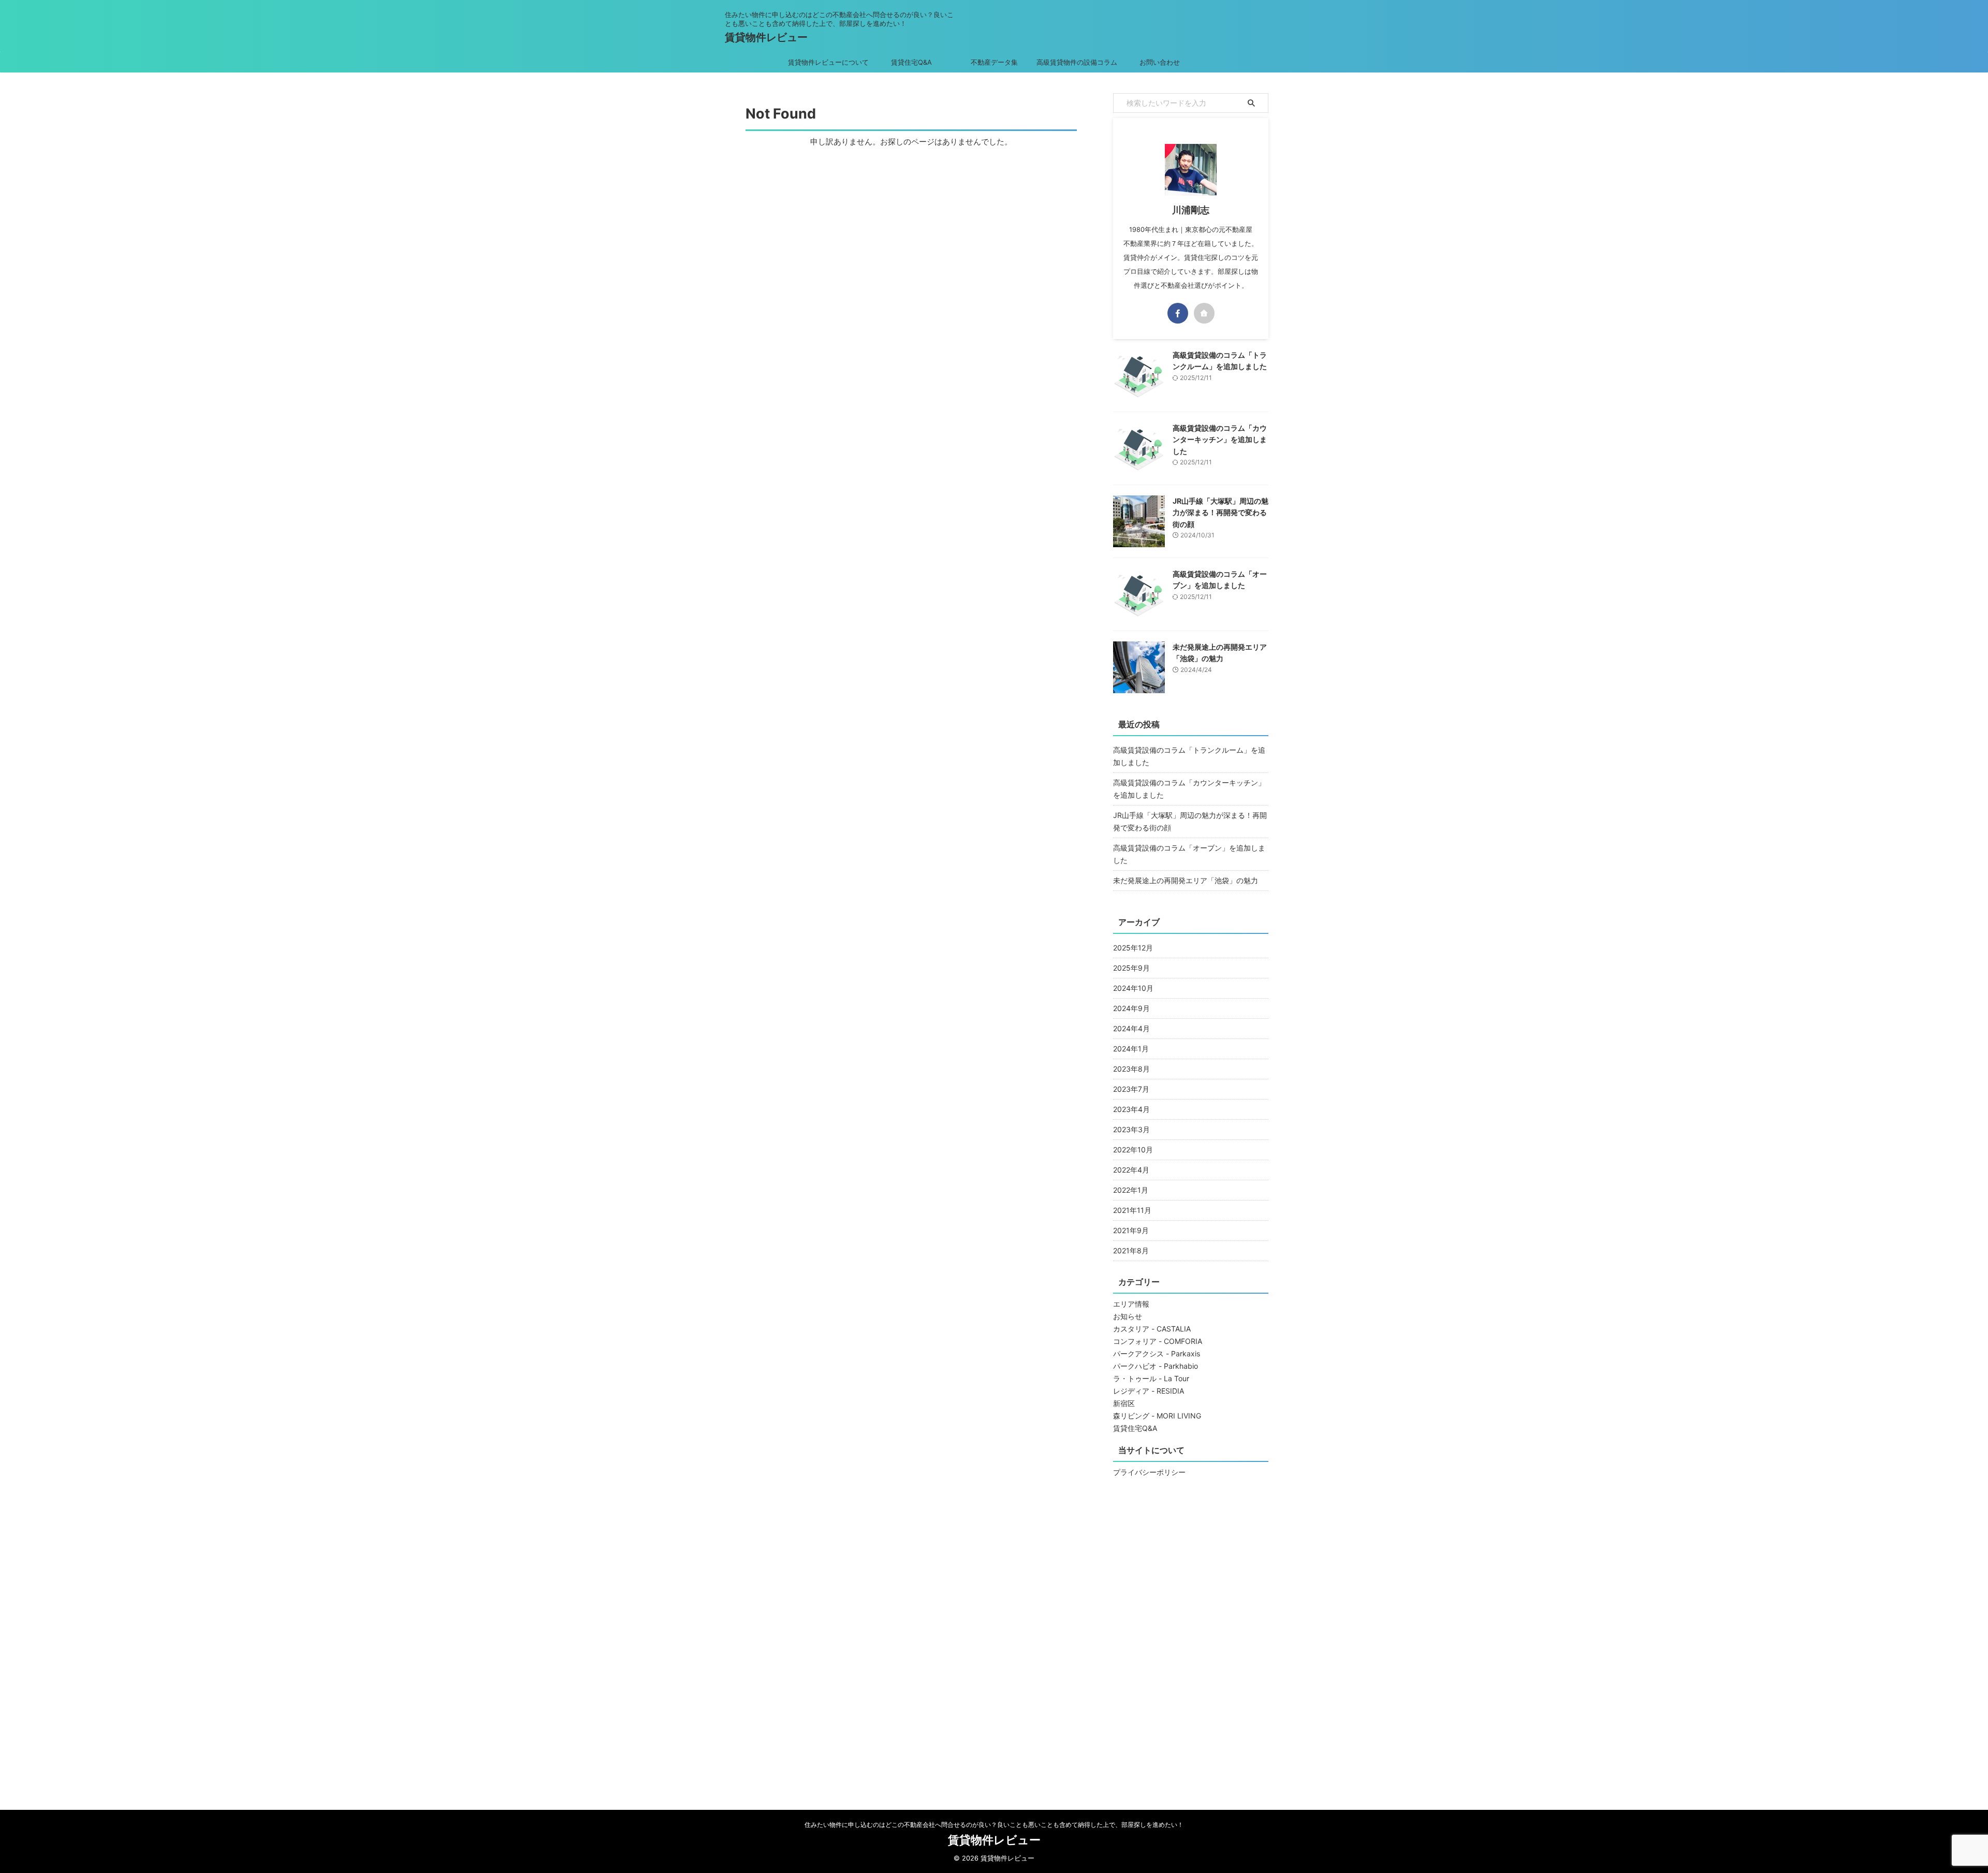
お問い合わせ (1160, 62)
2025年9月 (1131, 968)
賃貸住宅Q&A (911, 62)
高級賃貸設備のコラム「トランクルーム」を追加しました (1189, 756)
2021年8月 (1131, 1250)
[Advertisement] (1191, 1639)
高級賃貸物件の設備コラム (1077, 62)
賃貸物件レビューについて (828, 62)
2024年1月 (1131, 1049)
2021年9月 (1131, 1230)
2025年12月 (1133, 948)
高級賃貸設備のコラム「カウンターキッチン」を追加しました (1220, 440)
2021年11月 (1132, 1210)
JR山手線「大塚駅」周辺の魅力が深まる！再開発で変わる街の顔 (1220, 513)
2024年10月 (1133, 988)
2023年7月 (1131, 1089)
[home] (1204, 313)
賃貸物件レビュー (766, 37)
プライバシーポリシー (1149, 1472)
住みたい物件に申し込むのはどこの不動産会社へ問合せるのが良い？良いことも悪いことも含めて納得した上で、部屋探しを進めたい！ (994, 1825)
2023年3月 (1131, 1129)
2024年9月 (1131, 1008)
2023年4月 (1131, 1109)
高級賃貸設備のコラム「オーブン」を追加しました (1189, 854)
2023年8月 (1131, 1069)
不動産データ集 (994, 62)
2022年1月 (1131, 1190)
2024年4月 (1131, 1028)
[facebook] (1178, 313)
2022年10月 (1133, 1150)
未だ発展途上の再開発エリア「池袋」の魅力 (1186, 880)
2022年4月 (1131, 1170)
